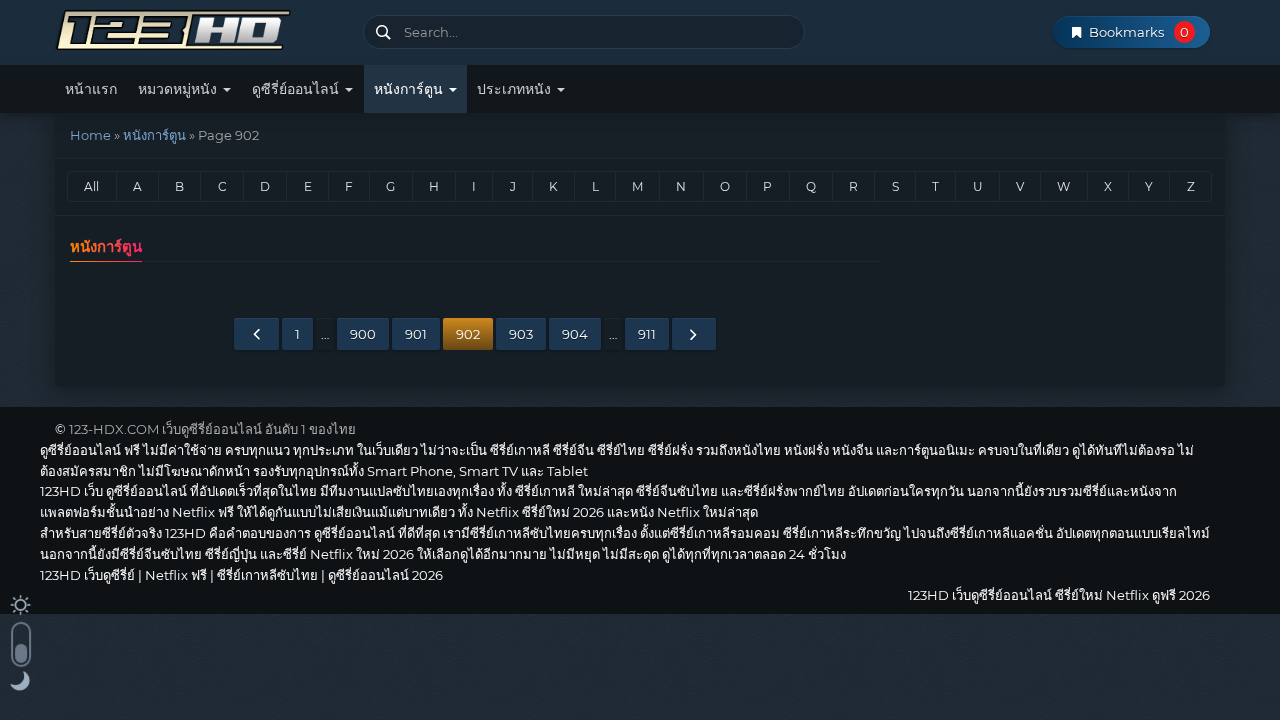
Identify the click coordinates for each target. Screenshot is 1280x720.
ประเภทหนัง (516, 89)
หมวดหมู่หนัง (179, 89)
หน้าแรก (91, 89)
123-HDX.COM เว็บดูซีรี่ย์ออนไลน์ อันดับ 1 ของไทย (212, 429)
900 (363, 334)
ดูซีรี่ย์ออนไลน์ (297, 89)
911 (647, 334)
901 (416, 334)
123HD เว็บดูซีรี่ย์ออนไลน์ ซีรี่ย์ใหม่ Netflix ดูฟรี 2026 (201, 27)
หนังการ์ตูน (410, 89)
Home (90, 135)
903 (521, 334)
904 (575, 334)
